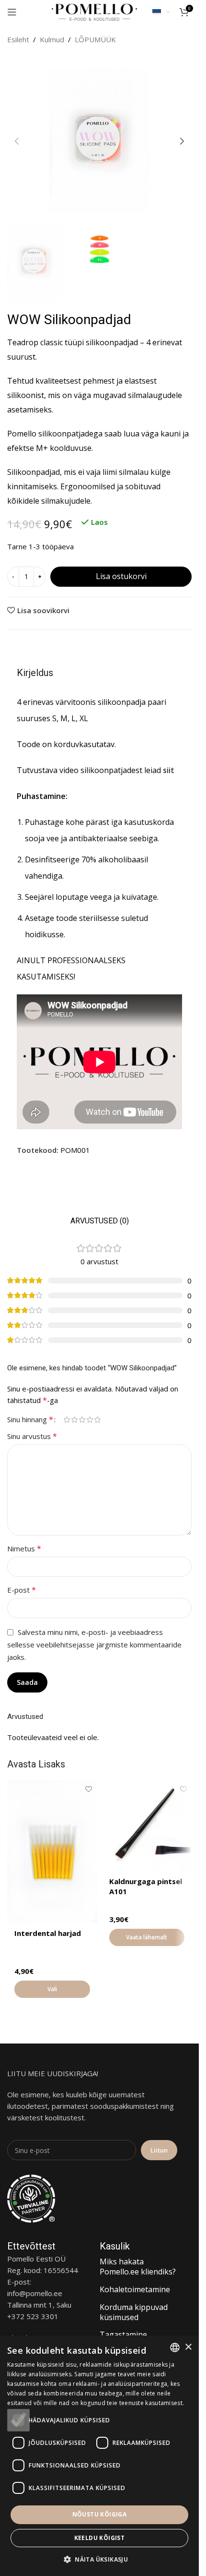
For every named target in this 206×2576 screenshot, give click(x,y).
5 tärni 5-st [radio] (97, 1420)
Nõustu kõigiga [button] (100, 2514)
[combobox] (175, 2347)
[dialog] (99, 2456)
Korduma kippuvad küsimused (134, 2312)
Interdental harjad (48, 1933)
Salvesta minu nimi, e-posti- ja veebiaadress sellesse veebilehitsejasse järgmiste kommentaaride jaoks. (94, 1645)
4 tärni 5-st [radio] (90, 1420)
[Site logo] (94, 11)
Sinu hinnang (30, 1419)
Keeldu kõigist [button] (100, 2538)
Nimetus (24, 1548)
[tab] (100, 1221)
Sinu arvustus (32, 1436)
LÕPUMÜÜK (95, 39)
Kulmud (52, 39)
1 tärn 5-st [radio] (67, 1420)
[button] (17, 141)
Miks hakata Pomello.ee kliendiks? (138, 2267)
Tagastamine (123, 2334)
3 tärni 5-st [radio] (82, 1420)
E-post (22, 1590)
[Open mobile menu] (12, 12)
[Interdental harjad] (52, 1851)
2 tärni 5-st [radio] (74, 1420)
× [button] (188, 2347)
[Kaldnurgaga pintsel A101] (147, 1826)
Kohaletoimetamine (135, 2289)
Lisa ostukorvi (121, 576)
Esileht (18, 39)
